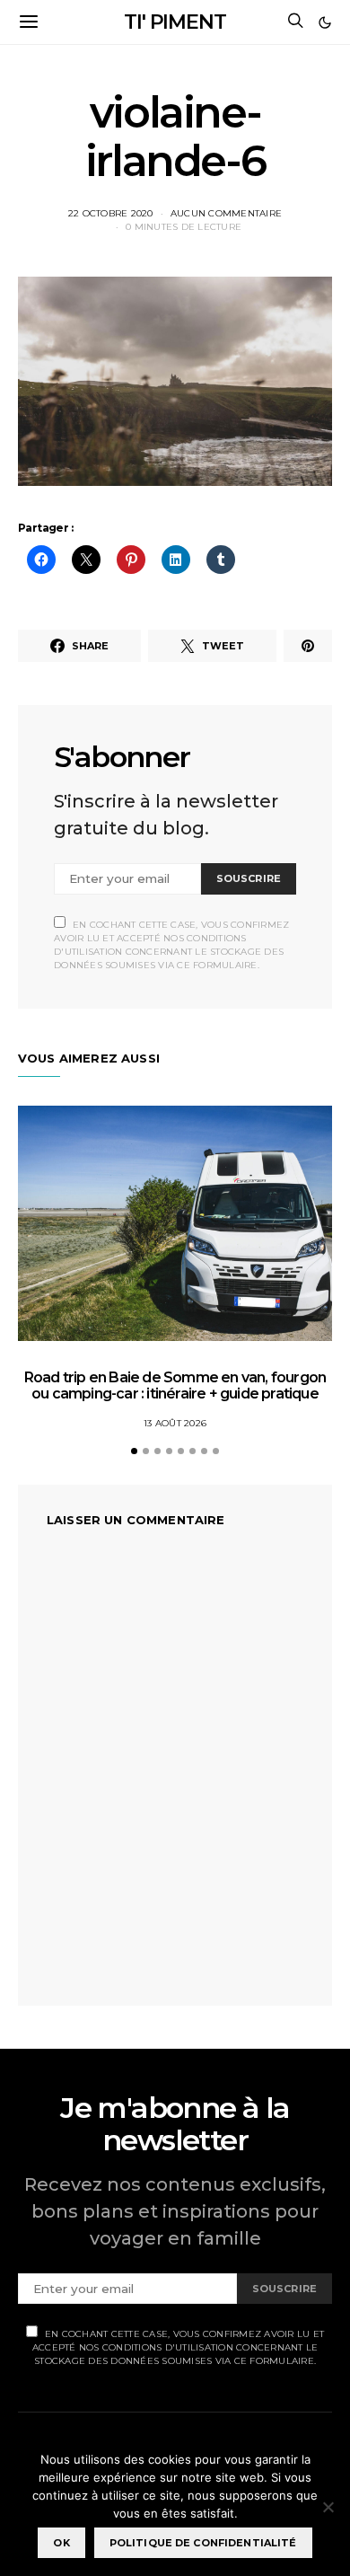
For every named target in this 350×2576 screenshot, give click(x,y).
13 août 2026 (175, 1423)
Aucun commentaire (226, 213)
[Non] (328, 2507)
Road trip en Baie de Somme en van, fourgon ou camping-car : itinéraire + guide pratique (175, 1385)
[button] (325, 22)
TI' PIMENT (175, 22)
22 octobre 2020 (111, 213)
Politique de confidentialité (203, 2543)
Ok (61, 2543)
